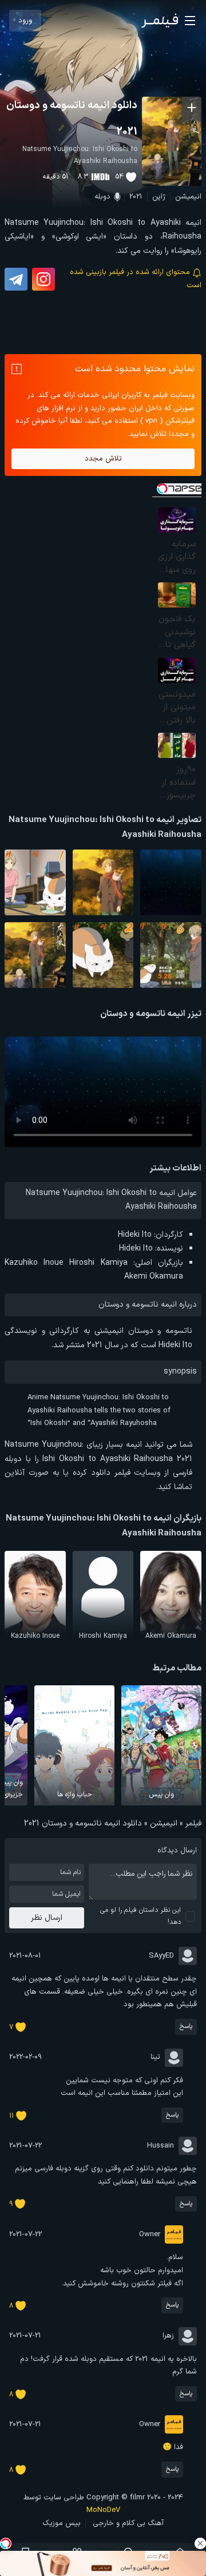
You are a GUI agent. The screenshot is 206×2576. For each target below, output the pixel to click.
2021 (136, 197)
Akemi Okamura (154, 1277)
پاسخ (186, 2027)
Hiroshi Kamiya (98, 1263)
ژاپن (159, 197)
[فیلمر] (160, 21)
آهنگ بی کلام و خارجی (128, 2523)
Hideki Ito (135, 1235)
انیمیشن (188, 197)
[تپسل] (6, 2543)
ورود (25, 21)
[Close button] (200, 2543)
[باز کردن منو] (190, 21)
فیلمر (193, 1823)
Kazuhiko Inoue (34, 1263)
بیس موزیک (62, 2523)
